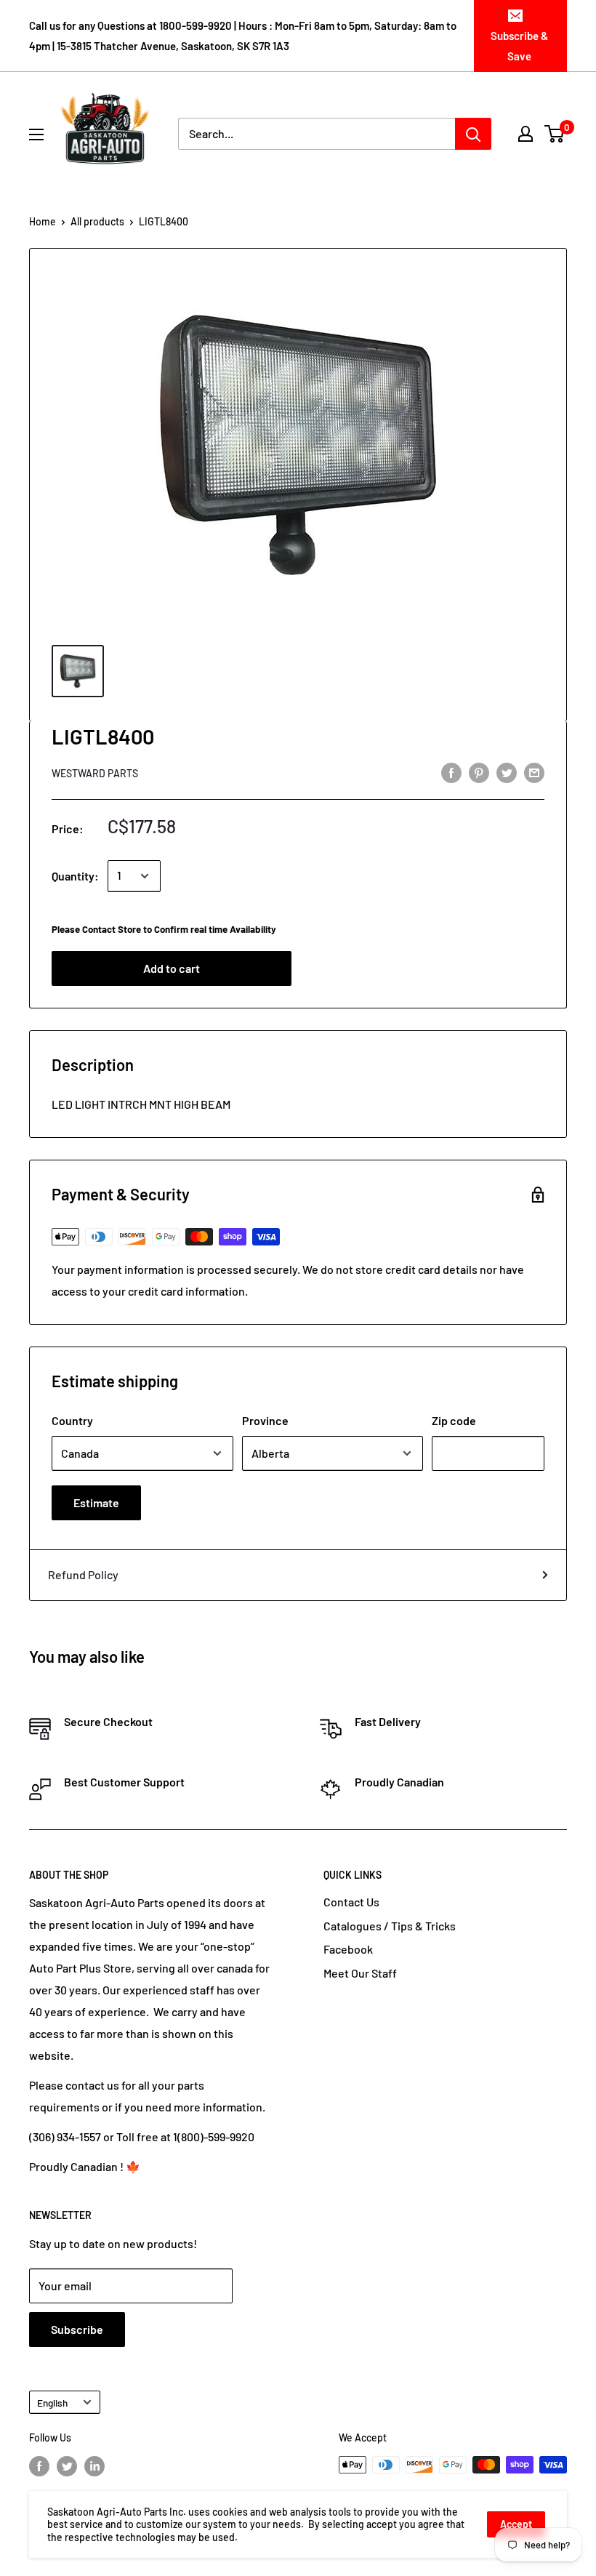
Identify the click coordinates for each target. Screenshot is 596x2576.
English (52, 2403)
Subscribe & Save (519, 46)
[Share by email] (534, 772)
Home (43, 221)
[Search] (473, 134)
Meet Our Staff (360, 1973)
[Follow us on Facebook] (39, 2466)
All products (97, 221)
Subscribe (77, 2329)
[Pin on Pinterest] (479, 772)
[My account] (525, 134)
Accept (516, 2524)
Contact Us (351, 1902)
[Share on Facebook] (451, 772)
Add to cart (172, 968)
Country (72, 1420)
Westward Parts (95, 773)
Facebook (348, 1949)
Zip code (454, 1420)
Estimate (96, 1502)
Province (265, 1420)
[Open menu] (36, 135)
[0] (555, 134)
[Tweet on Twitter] (507, 772)
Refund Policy (83, 1574)
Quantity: (75, 876)
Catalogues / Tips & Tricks (390, 1926)
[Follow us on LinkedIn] (94, 2466)
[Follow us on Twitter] (67, 2466)
